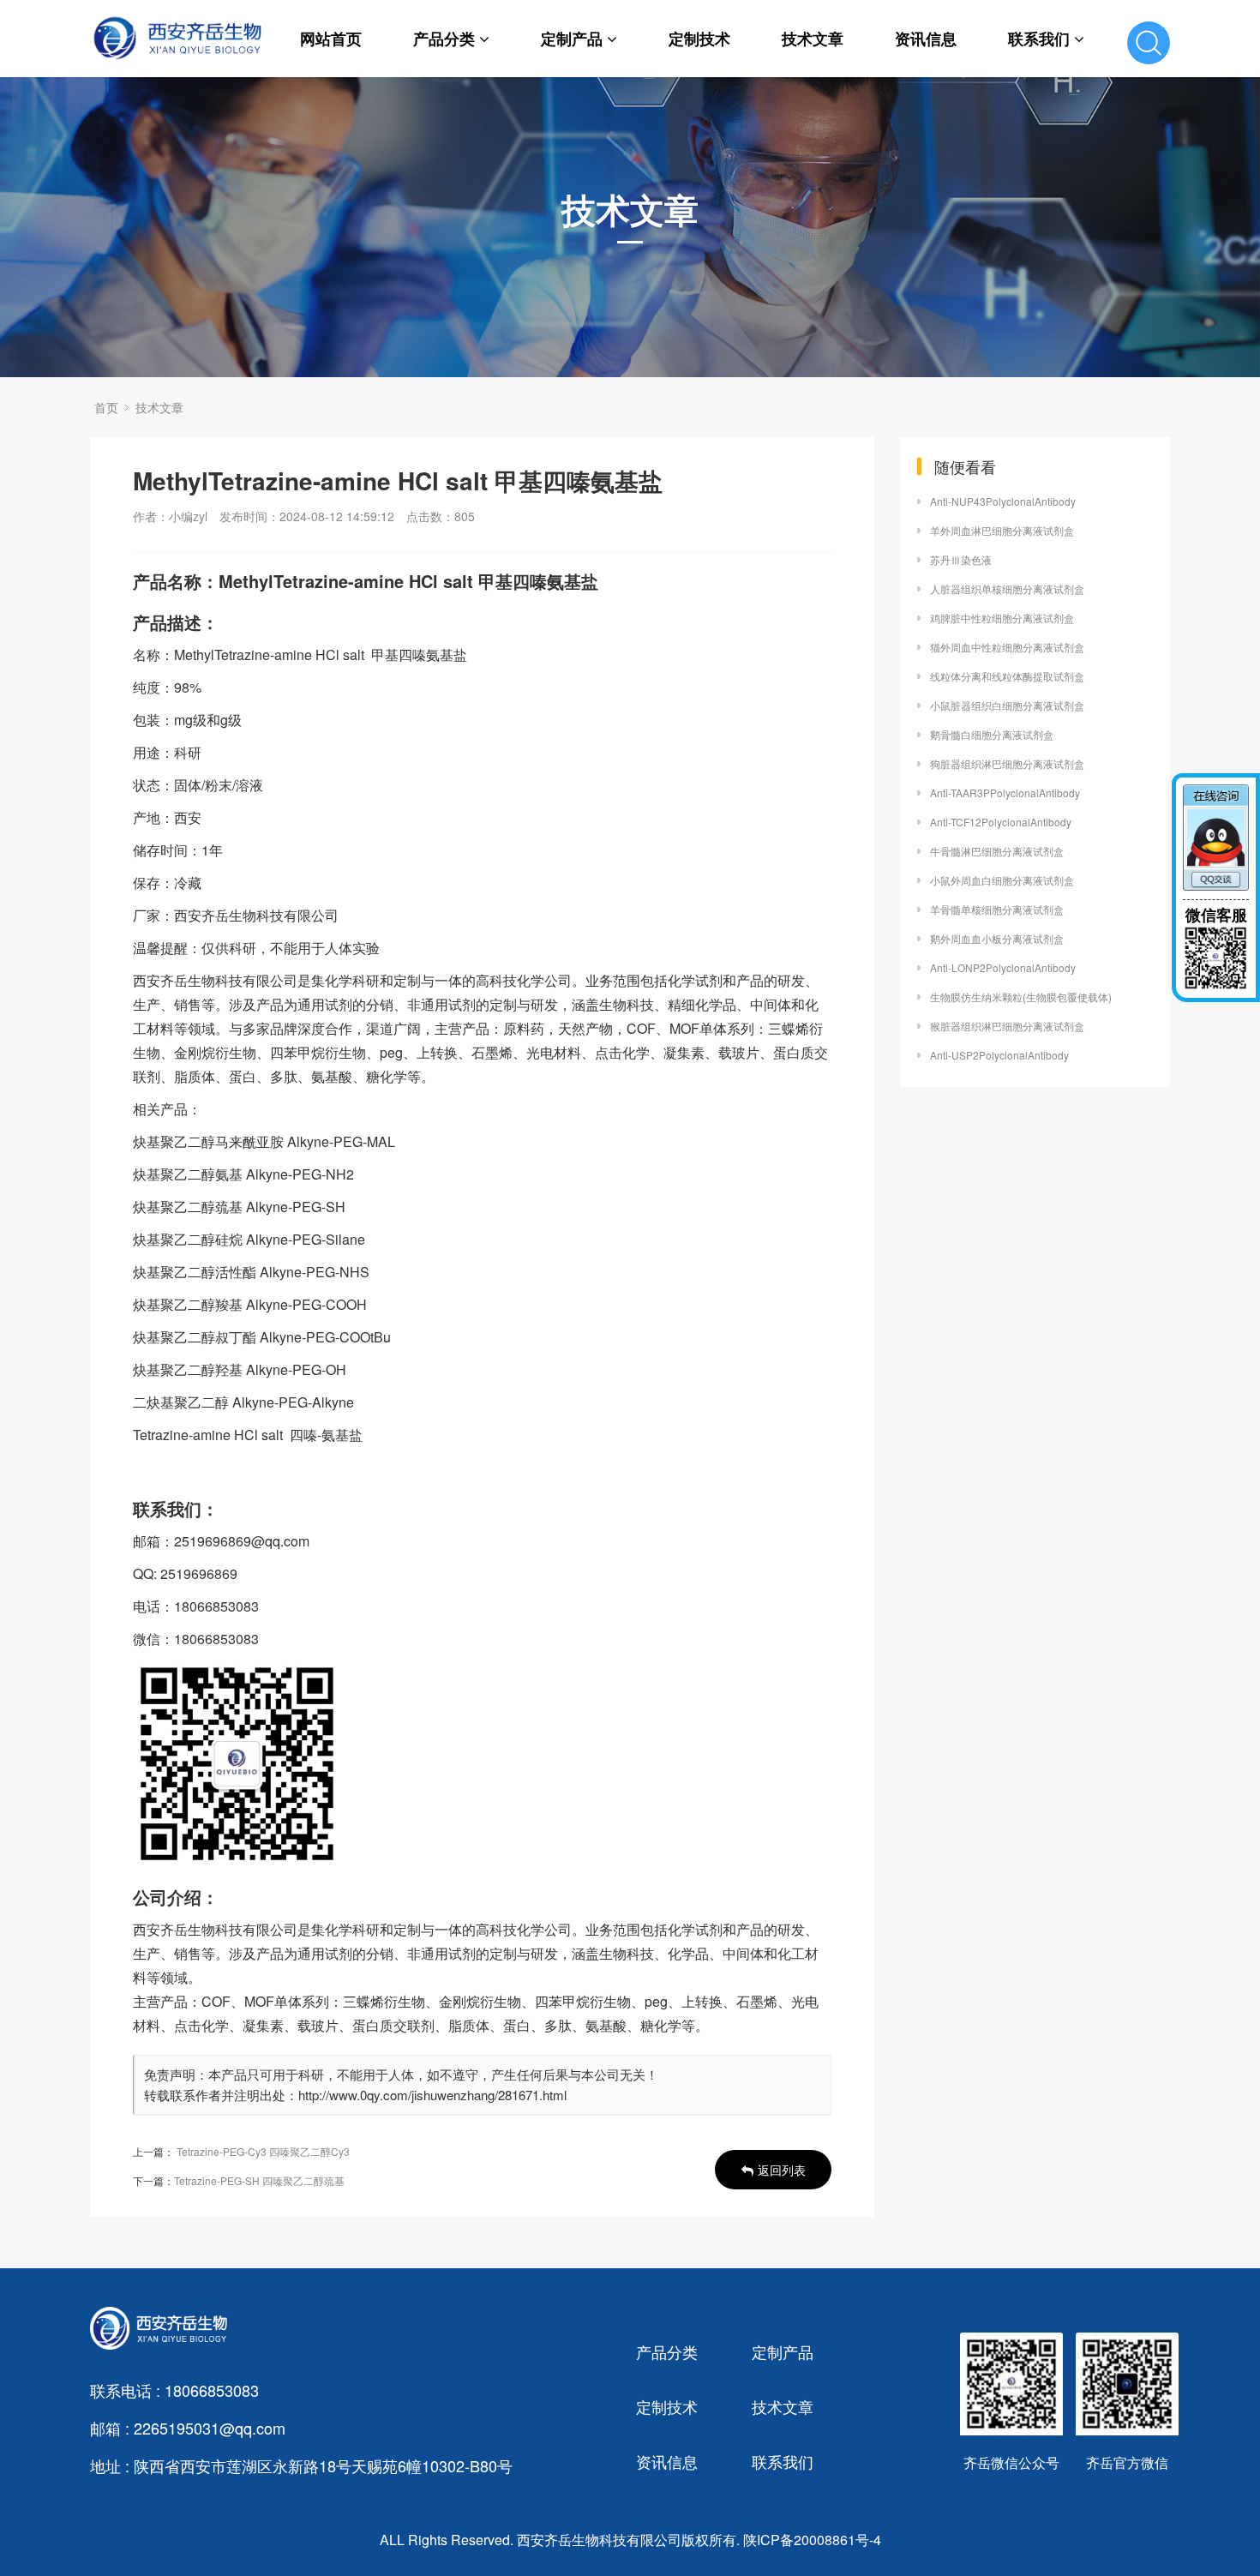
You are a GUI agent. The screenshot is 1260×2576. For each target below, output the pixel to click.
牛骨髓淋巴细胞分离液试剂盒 (997, 851)
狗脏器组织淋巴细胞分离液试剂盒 (1007, 763)
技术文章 (813, 39)
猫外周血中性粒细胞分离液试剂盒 (1007, 647)
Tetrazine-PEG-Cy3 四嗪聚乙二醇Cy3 (263, 2151)
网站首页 (331, 39)
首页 (106, 407)
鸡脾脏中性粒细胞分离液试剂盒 (1002, 618)
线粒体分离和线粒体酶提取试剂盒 (1007, 676)
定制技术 (699, 39)
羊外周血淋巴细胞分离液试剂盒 (1002, 530)
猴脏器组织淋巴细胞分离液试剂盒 (1007, 1026)
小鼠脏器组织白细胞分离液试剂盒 (1007, 705)
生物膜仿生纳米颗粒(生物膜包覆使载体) (1021, 997)
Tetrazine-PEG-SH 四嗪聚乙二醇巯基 (259, 2180)
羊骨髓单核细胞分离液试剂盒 (997, 909)
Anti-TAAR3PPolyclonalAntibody (1005, 793)
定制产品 (572, 39)
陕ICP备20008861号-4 (812, 2540)
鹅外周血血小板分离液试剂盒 (997, 938)
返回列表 (782, 2170)
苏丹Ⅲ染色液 (961, 559)
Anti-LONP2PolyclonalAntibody (1003, 967)
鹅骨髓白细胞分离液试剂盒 (992, 734)
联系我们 (1039, 39)
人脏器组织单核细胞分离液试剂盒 (1007, 588)
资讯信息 (926, 39)
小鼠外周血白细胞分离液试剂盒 (1002, 880)
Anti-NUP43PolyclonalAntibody (1003, 501)
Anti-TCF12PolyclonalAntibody (1001, 822)
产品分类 (444, 39)
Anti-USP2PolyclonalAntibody (999, 1055)
